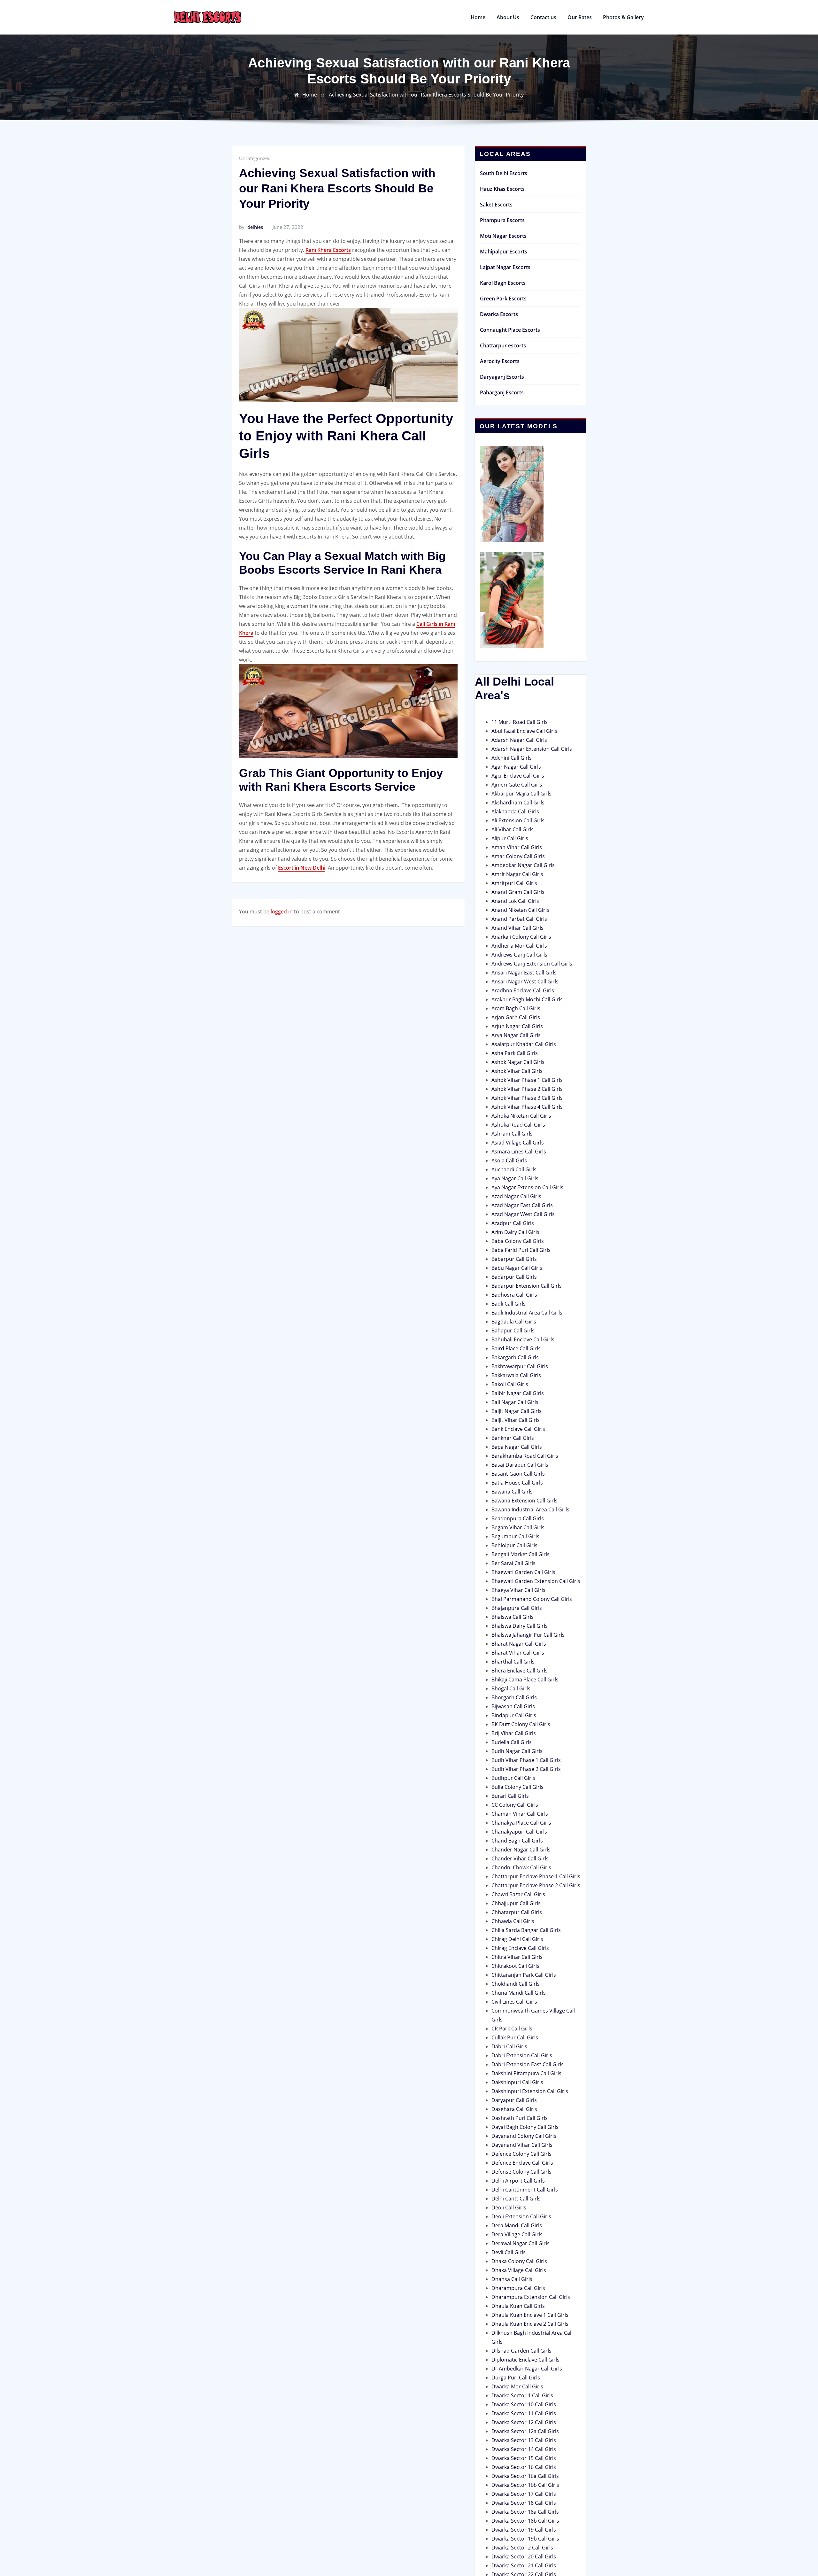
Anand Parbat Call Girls (519, 919)
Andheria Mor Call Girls (519, 946)
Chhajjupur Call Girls (516, 1903)
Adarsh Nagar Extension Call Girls (532, 749)
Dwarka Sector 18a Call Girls (525, 2512)
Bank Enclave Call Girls (518, 1429)
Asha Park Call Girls (515, 1053)
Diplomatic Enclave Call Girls (525, 2360)
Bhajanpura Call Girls (517, 1608)
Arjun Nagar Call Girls (517, 1026)
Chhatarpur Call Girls (517, 1912)
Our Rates (580, 17)
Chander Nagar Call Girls (521, 1850)
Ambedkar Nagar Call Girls (523, 865)
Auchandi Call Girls (514, 1169)
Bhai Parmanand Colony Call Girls (532, 1599)
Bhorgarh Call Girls (514, 1697)
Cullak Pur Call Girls (515, 2037)
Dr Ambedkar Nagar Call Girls (527, 2369)
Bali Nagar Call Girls (515, 1402)
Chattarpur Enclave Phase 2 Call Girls (536, 1885)
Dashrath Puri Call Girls (520, 2118)
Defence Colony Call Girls (521, 2154)
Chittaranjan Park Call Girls (524, 1975)
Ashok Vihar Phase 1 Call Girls (527, 1080)
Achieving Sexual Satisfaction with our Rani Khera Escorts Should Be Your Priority (426, 95)
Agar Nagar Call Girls (516, 767)
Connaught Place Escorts (510, 330)
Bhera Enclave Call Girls (520, 1671)
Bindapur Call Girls (514, 1715)
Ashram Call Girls (512, 1134)
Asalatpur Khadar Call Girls (524, 1044)
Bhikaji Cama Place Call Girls (525, 1680)
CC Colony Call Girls (515, 1805)
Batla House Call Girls (517, 1483)
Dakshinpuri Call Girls (517, 2082)
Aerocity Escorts (500, 361)
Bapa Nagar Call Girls (517, 1447)
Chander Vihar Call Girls (520, 1858)
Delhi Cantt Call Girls (516, 2199)
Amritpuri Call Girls (514, 883)
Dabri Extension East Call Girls (528, 2064)
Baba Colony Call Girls (518, 1241)
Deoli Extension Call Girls (521, 2216)
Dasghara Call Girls (514, 2109)
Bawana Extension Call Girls (525, 1501)
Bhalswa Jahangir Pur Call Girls (528, 1635)
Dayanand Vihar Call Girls (522, 2145)
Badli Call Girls (509, 1304)
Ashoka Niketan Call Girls (521, 1116)
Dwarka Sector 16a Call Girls (525, 2476)
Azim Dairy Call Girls (515, 1232)
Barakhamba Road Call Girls (525, 1456)
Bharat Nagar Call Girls (519, 1644)
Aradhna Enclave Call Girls (523, 990)
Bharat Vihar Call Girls (518, 1653)
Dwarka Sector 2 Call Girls (522, 2548)
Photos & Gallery (623, 17)
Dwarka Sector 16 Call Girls (524, 2467)
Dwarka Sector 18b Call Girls (525, 2521)
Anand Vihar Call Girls (517, 928)
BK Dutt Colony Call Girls (521, 1724)
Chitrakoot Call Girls (515, 1966)
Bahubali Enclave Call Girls (523, 1339)
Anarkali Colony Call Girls (521, 937)
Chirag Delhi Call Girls (517, 1939)
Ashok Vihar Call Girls (517, 1071)
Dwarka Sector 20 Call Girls (524, 2557)
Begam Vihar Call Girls (518, 1527)
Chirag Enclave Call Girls (520, 1948)
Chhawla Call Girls (513, 1921)
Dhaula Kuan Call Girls (518, 2306)
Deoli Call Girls (509, 2207)
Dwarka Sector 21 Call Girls (524, 2565)
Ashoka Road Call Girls (518, 1125)
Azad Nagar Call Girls (516, 1196)
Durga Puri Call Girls (516, 2378)
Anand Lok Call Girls (515, 901)
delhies (251, 227)
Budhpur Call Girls (513, 1778)
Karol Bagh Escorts (503, 283)
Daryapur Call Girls (514, 2100)
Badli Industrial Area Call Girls (527, 1313)
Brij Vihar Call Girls (514, 1733)
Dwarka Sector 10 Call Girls (524, 2404)
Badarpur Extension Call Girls (527, 1286)
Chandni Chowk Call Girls (521, 1867)
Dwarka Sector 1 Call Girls (522, 2395)
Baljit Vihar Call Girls (516, 1420)
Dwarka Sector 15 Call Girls (524, 2458)
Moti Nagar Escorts (503, 236)
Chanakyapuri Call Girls (519, 1832)
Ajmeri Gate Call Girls (517, 785)
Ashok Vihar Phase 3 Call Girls (527, 1098)
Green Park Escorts (503, 299)
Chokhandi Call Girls (516, 1984)
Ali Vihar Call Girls (513, 829)
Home (478, 17)
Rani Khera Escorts (328, 250)
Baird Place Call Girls (516, 1348)
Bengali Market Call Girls (521, 1554)
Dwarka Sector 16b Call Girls (525, 2485)
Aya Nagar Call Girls (515, 1178)
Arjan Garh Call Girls (516, 1017)
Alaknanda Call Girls (515, 811)
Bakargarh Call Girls (515, 1357)
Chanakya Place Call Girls (521, 1823)
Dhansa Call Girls (512, 2279)
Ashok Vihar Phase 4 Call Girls (527, 1107)
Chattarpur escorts (503, 345)
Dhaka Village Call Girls (519, 2270)
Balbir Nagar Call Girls (518, 1393)
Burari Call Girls (510, 1796)
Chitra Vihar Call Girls (517, 1957)
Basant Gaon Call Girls (518, 1474)
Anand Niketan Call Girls (520, 910)
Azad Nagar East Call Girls (522, 1205)
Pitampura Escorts (502, 220)
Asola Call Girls (509, 1160)
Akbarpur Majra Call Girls (521, 794)
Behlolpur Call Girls (514, 1545)
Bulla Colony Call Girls (517, 1787)
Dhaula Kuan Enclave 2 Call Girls (530, 2324)
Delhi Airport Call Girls (518, 2181)
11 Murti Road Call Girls (520, 722)
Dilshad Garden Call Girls (521, 2351)
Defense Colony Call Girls (521, 2172)
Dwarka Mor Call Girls (517, 2386)
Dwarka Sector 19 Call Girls (524, 2530)
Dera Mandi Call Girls (517, 2225)
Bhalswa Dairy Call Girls (520, 1626)
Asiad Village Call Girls (518, 1143)
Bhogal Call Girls (511, 1688)
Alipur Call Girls (510, 838)
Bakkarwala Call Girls (516, 1375)
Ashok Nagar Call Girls (518, 1062)
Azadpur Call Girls (513, 1223)
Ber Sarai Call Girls (513, 1563)
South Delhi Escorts (504, 173)
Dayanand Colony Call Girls (524, 2136)
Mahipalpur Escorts (504, 252)
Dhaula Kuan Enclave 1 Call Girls (530, 2315)
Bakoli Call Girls (510, 1384)
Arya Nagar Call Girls (516, 1035)
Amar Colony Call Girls (518, 856)
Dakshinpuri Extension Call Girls (530, 2091)
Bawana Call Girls (512, 1492)
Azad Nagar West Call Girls (523, 1214)
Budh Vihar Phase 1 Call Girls (526, 1760)
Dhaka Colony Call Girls (519, 2261)
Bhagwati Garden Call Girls (523, 1572)
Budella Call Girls (512, 1742)
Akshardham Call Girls (518, 803)
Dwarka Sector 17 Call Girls (524, 2494)
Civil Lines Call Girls (514, 2002)
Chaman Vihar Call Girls (520, 1814)
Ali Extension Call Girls (518, 820)
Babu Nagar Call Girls (517, 1268)
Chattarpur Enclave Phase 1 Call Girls (536, 1876)
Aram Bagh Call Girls (516, 1008)
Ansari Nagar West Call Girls (525, 982)
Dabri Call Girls (509, 2046)
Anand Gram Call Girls (518, 892)
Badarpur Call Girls (514, 1277)
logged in (282, 912)
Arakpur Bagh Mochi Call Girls (527, 999)
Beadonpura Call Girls (518, 1518)
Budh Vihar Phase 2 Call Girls (526, 1769)
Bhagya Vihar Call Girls (518, 1590)
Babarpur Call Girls (514, 1259)
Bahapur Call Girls (513, 1331)
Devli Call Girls (509, 2252)
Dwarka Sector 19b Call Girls (525, 2539)
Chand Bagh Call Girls (517, 1841)
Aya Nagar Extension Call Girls (527, 1187)
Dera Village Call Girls (517, 2234)
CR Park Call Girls (512, 2029)
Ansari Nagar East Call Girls (524, 973)
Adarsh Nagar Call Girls (519, 740)
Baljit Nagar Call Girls (517, 1411)
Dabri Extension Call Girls (522, 2055)
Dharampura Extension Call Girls (531, 2297)
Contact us (543, 17)
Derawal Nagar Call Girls (521, 2243)
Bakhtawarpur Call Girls (520, 1366)
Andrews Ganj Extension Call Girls (532, 964)
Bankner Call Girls (513, 1438)
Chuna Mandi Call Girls (519, 1993)
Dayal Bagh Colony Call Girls (525, 2127)
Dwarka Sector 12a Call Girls (525, 2431)
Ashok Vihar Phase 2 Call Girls (527, 1089)
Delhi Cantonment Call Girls (525, 2190)
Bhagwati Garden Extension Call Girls (536, 1581)
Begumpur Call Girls (515, 1536)
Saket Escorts (496, 205)
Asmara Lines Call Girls (519, 1152)
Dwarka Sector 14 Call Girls (524, 2449)
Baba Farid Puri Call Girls (521, 1250)
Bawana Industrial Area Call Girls (530, 1509)
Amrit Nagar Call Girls (517, 874)
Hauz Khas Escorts (502, 189)
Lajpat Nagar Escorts (505, 267)
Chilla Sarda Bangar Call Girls (526, 1930)
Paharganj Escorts (502, 392)
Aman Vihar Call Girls (517, 847)
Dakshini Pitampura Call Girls (526, 2073)
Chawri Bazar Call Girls (518, 1894)
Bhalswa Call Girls (513, 1617)
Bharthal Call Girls (513, 1662)
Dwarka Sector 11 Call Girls (524, 2413)
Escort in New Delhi (302, 868)
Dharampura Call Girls (518, 2288)
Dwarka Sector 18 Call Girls (524, 2503)
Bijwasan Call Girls (513, 1706)
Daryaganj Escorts (502, 377)
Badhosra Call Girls (514, 1295)
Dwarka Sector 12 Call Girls (524, 2422)
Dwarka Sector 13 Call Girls (524, 2440)
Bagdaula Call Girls (514, 1322)
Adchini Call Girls (512, 758)
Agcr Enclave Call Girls (518, 776)
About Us (508, 17)
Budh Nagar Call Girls (517, 1751)
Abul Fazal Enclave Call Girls (524, 731)
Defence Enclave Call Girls (522, 2163)
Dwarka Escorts (499, 314)
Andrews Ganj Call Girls (519, 955)
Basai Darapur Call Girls (520, 1465)
